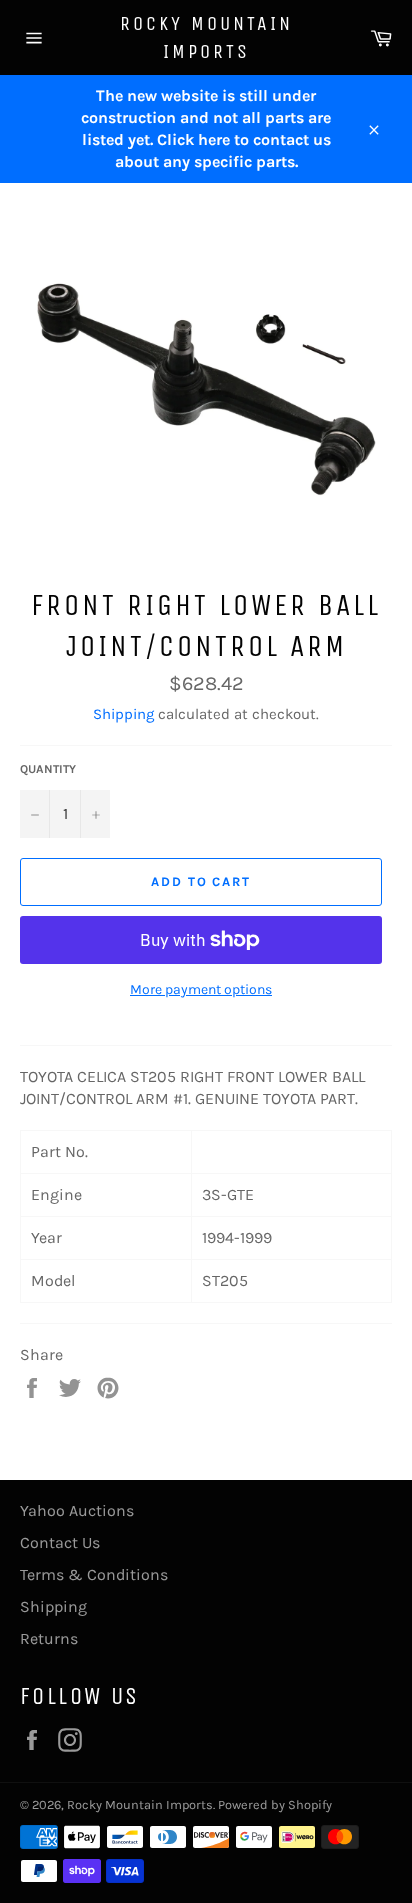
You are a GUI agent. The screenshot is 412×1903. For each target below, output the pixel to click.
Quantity (48, 769)
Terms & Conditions (94, 1574)
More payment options (201, 989)
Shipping (123, 714)
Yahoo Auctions (77, 1510)
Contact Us (60, 1542)
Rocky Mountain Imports (206, 37)
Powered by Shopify (275, 1804)
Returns (49, 1638)
